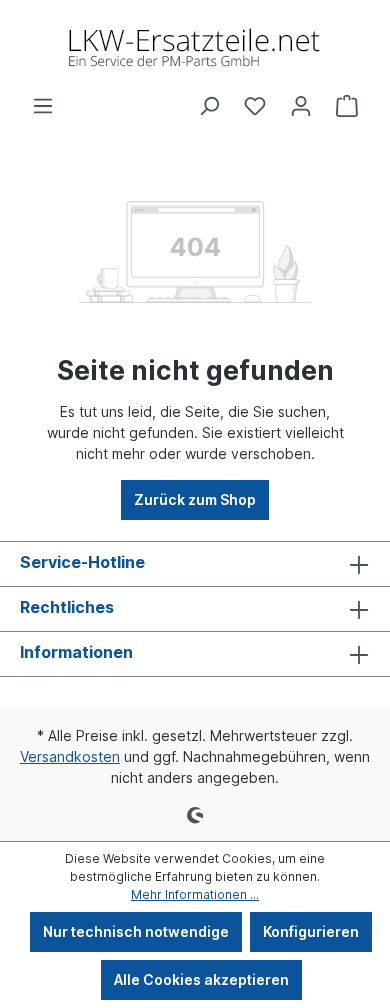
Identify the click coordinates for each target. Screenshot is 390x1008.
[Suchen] (209, 106)
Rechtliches (67, 607)
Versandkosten (70, 756)
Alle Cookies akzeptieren (201, 979)
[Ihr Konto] (301, 106)
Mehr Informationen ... (195, 894)
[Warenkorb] (347, 106)
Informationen (76, 652)
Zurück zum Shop (195, 499)
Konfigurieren (311, 931)
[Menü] (43, 106)
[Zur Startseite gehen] (195, 47)
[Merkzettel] (255, 106)
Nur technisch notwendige (136, 931)
